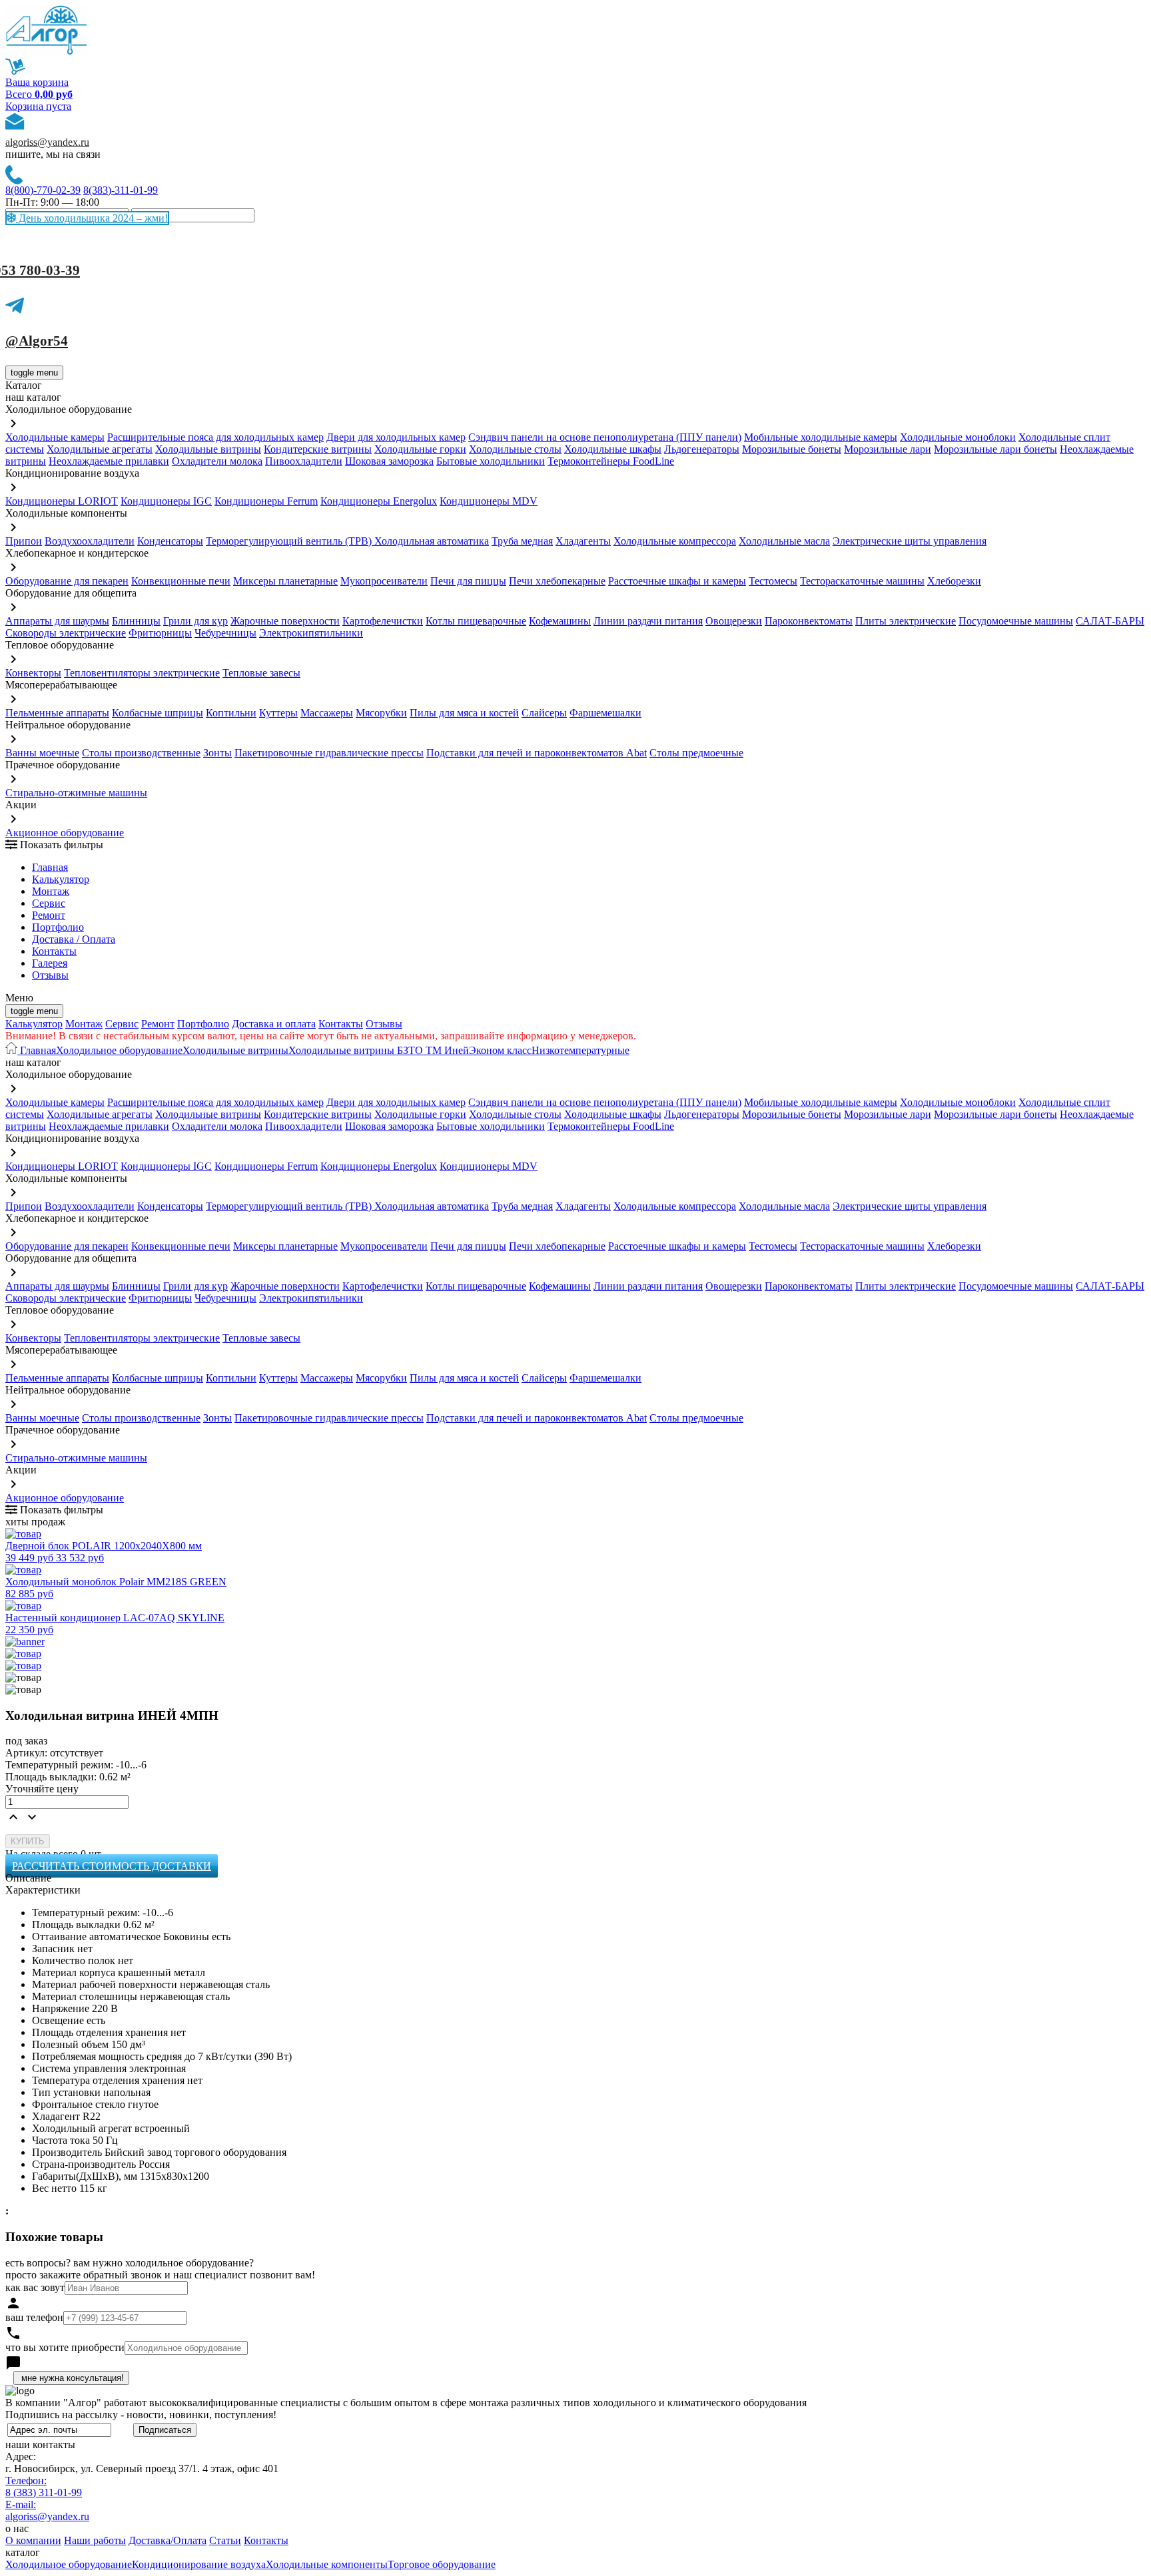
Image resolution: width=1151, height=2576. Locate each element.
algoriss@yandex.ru (47, 142)
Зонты (217, 753)
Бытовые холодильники (491, 461)
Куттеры (278, 713)
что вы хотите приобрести (65, 2347)
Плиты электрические (906, 621)
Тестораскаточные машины (862, 581)
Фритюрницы (160, 633)
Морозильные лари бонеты (995, 449)
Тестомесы (773, 581)
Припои (24, 541)
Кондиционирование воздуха (199, 2564)
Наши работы (95, 2540)
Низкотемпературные (580, 1050)
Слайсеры (544, 713)
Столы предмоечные (696, 753)
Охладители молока (217, 461)
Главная (50, 867)
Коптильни (231, 713)
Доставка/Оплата (168, 2540)
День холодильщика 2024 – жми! (92, 218)
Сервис (122, 1024)
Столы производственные (141, 753)
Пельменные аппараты (57, 713)
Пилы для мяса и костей (464, 713)
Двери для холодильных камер (396, 437)
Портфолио (58, 927)
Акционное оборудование (65, 833)
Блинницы (136, 621)
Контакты (54, 951)
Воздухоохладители (90, 541)
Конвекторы (33, 673)
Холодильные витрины (208, 449)
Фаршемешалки (605, 713)
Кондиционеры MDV (489, 501)
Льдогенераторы (702, 449)
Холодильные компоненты (327, 2564)
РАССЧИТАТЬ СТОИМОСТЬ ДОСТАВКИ (112, 1866)
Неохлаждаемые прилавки (109, 461)
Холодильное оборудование (119, 1050)
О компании (33, 2540)
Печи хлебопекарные (557, 581)
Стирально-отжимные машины (76, 793)
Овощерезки (734, 621)
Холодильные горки (420, 449)
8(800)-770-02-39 (43, 190)
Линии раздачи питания (648, 621)
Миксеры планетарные (285, 581)
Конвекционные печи (181, 581)
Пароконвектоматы (809, 621)
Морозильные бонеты (792, 449)
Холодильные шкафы (613, 449)
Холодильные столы (515, 449)
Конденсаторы (170, 541)
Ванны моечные (42, 753)
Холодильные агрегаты (100, 449)
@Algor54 (37, 341)
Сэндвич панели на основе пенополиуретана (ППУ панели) (605, 437)
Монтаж (51, 891)
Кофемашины (560, 621)
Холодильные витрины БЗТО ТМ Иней (379, 1050)
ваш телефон (34, 2317)
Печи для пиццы (468, 581)
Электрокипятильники (311, 633)
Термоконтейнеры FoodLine (611, 461)
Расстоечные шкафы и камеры (677, 581)
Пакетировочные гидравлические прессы (329, 753)
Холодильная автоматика (432, 541)
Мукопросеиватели (384, 581)
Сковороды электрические (66, 633)
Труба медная (522, 541)
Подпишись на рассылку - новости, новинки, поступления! (141, 2415)
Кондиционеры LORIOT (62, 501)
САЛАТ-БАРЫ (1110, 621)
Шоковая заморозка (389, 461)
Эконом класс (500, 1050)
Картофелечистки (383, 621)
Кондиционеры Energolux (379, 501)
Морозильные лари (888, 449)
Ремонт (49, 915)
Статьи (225, 2540)
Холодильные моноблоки (958, 437)
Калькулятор (61, 879)
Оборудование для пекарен (67, 581)
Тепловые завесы (261, 673)
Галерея (50, 963)
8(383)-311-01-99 (121, 190)
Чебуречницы (225, 633)
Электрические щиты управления (910, 541)
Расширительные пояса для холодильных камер (215, 437)
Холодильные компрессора (675, 541)
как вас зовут (35, 2287)
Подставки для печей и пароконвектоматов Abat (537, 753)
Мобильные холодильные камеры (821, 437)
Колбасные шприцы (158, 713)
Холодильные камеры (55, 437)
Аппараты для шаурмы (57, 621)
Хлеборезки (954, 581)
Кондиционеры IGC (166, 501)
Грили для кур (195, 621)
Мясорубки (381, 713)
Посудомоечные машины (1016, 621)
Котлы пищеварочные (476, 621)
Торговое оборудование (442, 2564)
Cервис (49, 903)
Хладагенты (583, 541)
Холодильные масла (784, 541)
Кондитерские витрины (318, 449)
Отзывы (50, 975)
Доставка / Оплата (74, 939)
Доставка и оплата (274, 1024)
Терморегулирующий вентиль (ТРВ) (290, 541)
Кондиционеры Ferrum (266, 501)
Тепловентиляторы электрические (142, 673)
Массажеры (327, 713)
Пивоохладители (304, 461)
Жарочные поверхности (285, 621)
